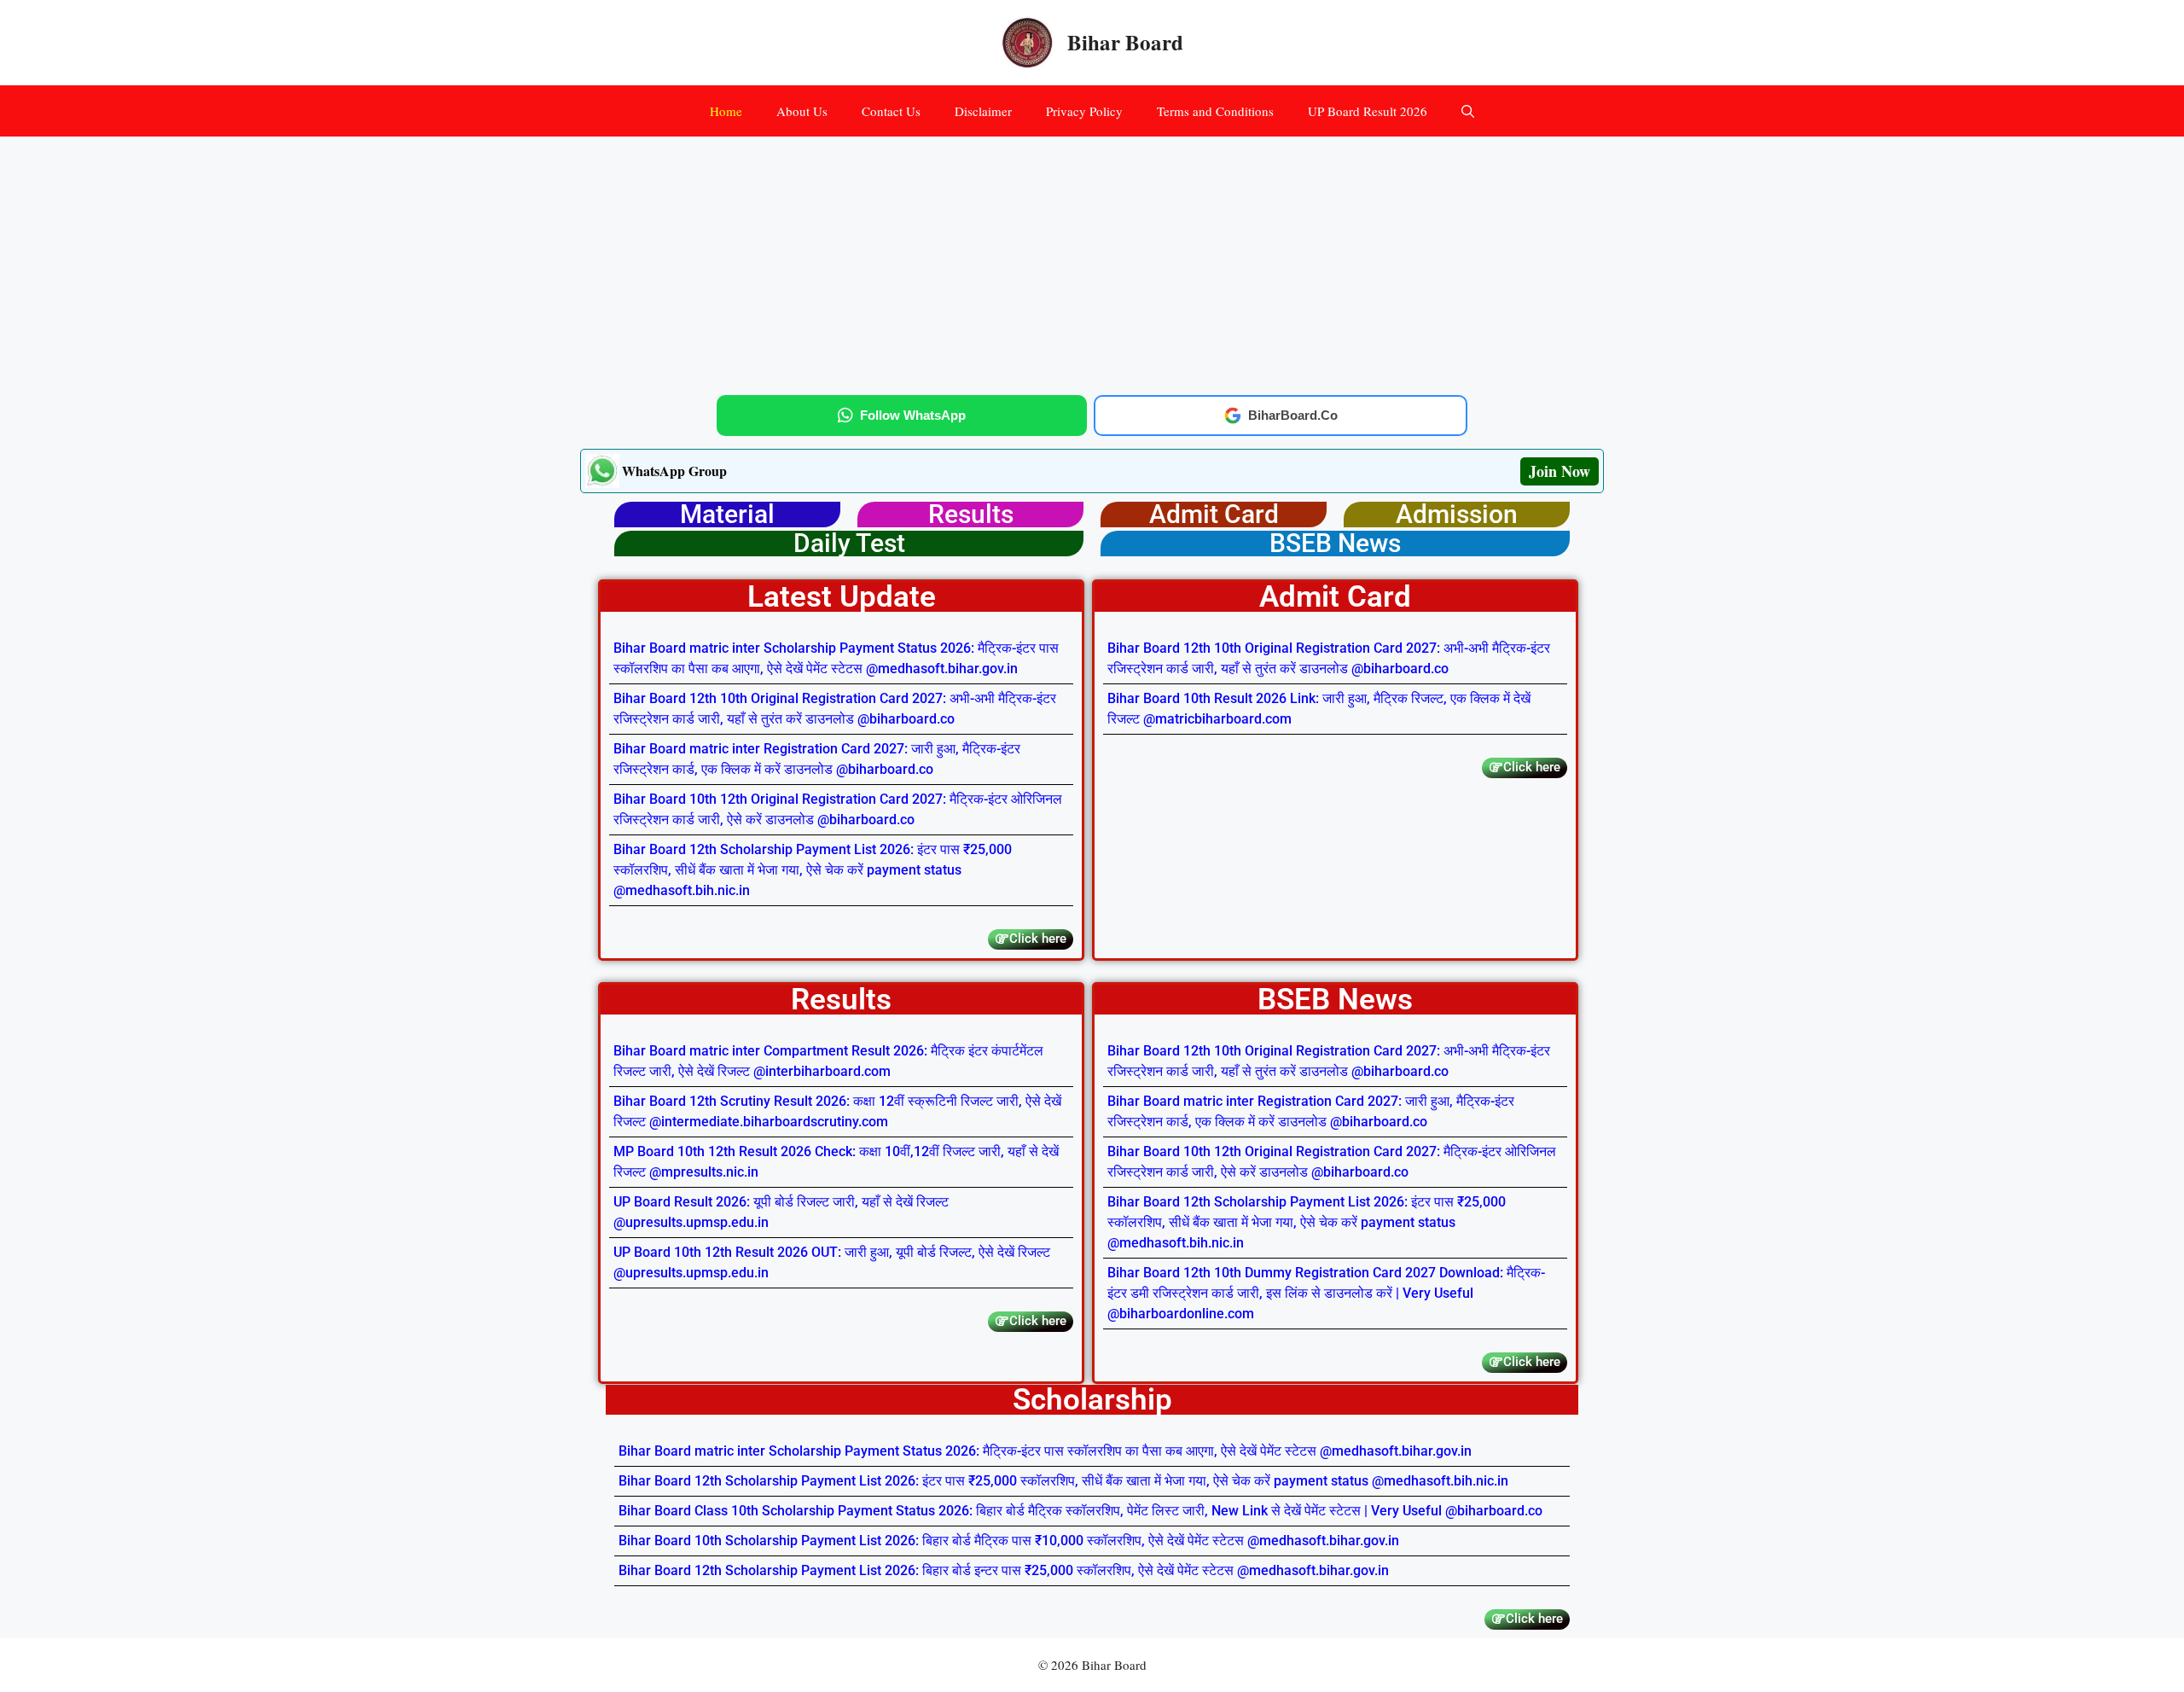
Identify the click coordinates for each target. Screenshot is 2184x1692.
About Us (802, 111)
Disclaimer (983, 111)
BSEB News (1335, 543)
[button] (1468, 111)
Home (726, 111)
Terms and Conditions (1215, 111)
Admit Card (1214, 514)
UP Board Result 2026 (1368, 111)
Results (971, 514)
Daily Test (849, 543)
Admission (1457, 514)
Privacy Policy (1084, 111)
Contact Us (891, 111)
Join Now (1560, 471)
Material (727, 514)
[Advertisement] (1092, 263)
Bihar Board (1125, 42)
